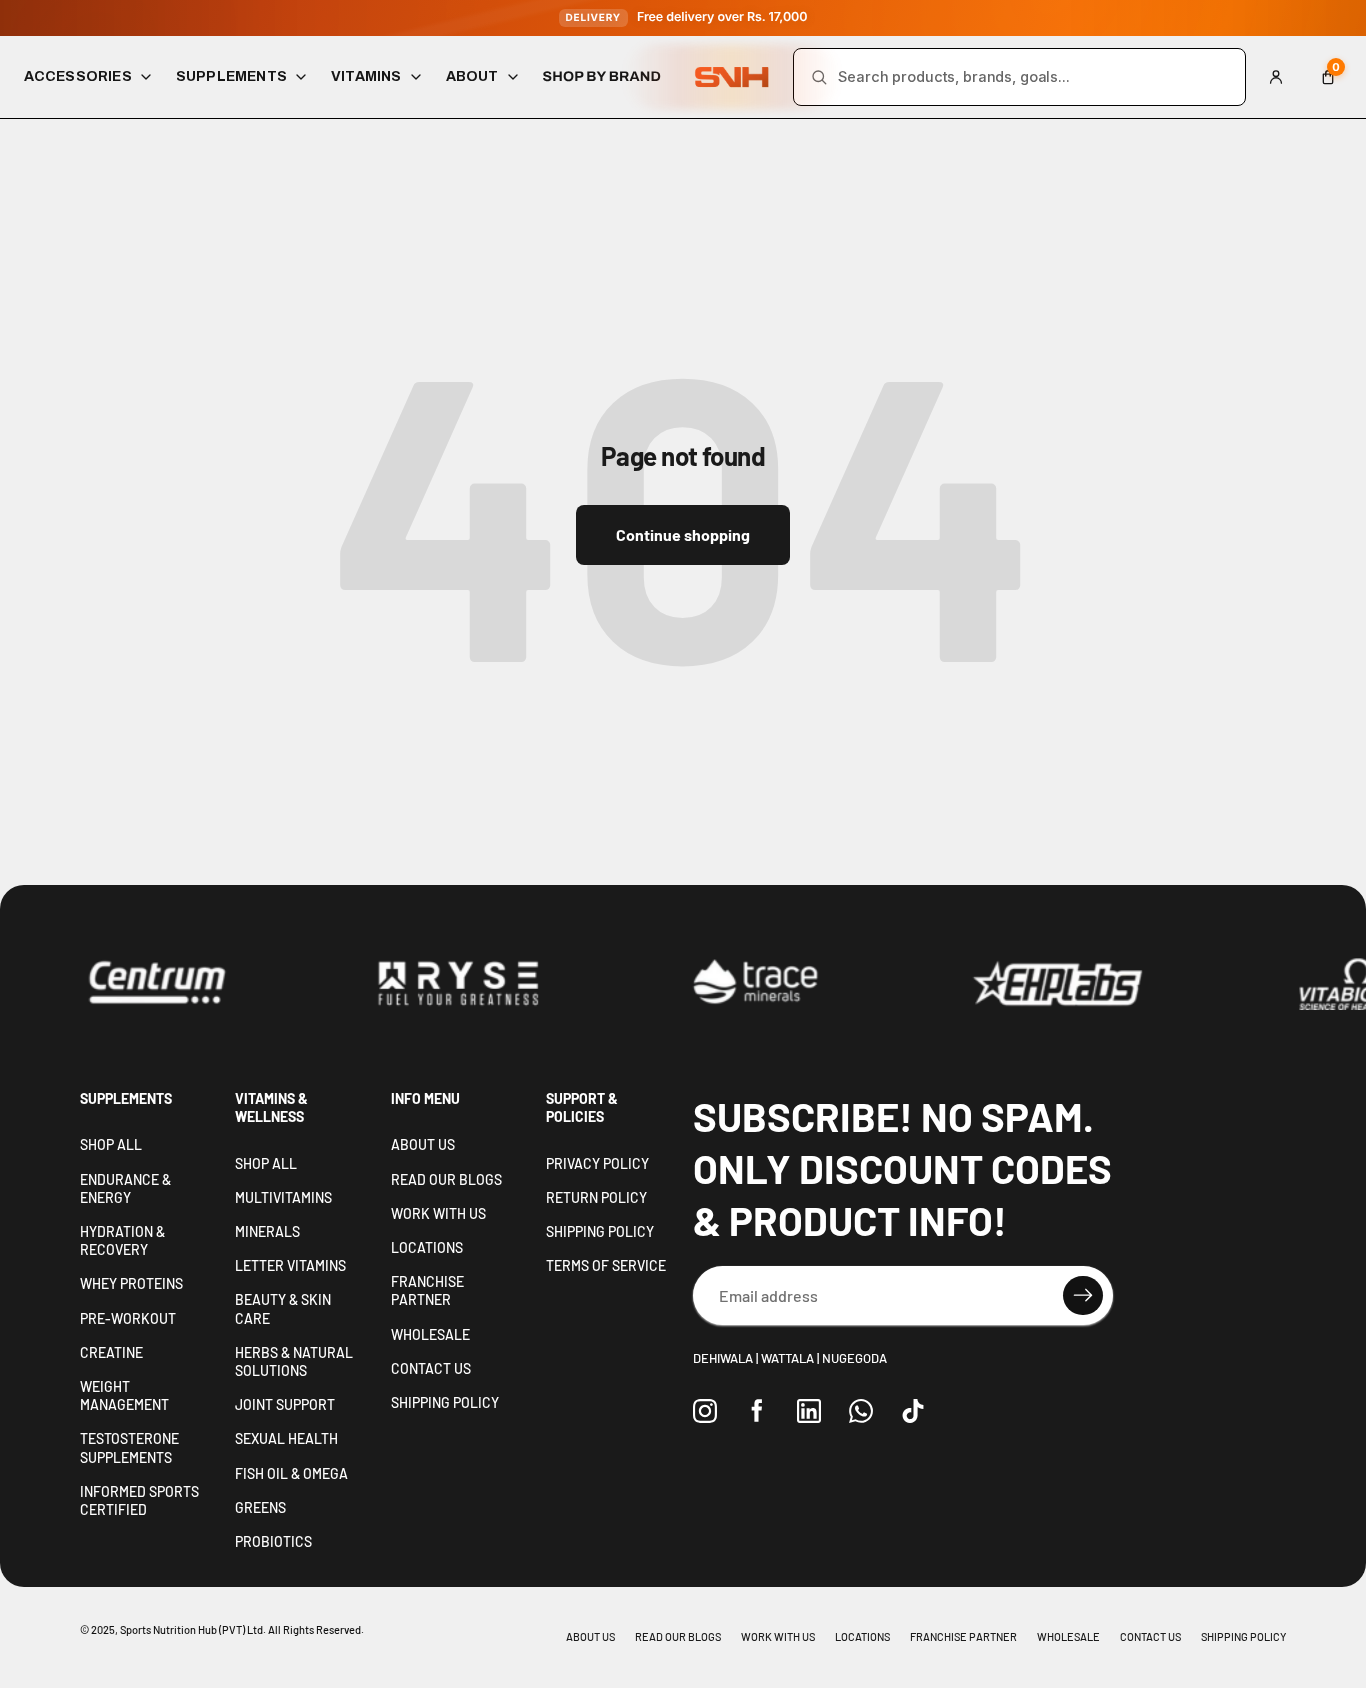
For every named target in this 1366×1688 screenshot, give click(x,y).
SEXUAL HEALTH (286, 1438)
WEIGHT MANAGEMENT (124, 1395)
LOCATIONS (427, 1247)
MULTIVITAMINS (283, 1197)
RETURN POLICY (596, 1197)
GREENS (260, 1507)
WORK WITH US (438, 1213)
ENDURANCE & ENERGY (125, 1188)
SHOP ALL (111, 1144)
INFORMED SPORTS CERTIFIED (139, 1500)
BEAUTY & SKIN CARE (283, 1308)
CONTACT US (431, 1368)
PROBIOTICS (273, 1541)
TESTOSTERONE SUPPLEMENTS (129, 1447)
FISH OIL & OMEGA (291, 1473)
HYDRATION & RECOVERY (122, 1240)
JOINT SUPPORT (285, 1404)
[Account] (1276, 77)
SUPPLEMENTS (231, 76)
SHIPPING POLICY (445, 1402)
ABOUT (472, 76)
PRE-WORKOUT (128, 1318)
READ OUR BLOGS (446, 1179)
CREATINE (111, 1352)
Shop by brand (602, 76)
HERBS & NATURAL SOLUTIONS (294, 1361)
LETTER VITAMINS (290, 1265)
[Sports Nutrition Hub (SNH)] (732, 77)
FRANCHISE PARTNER (427, 1290)
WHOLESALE (430, 1334)
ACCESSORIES (78, 76)
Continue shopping (683, 534)
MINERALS (267, 1231)
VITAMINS (366, 76)
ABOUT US (423, 1144)
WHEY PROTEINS (131, 1283)
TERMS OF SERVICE (606, 1265)
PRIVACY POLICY (597, 1163)
